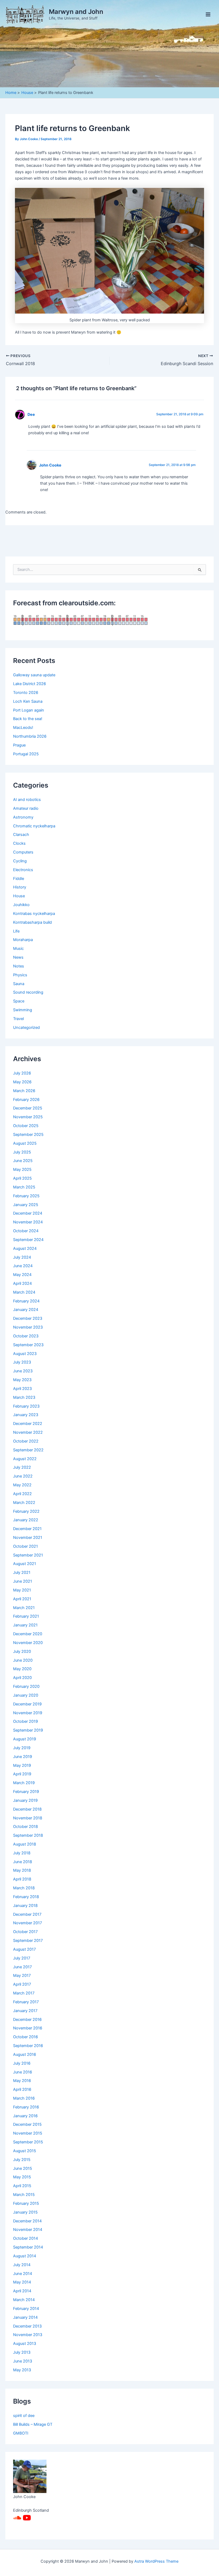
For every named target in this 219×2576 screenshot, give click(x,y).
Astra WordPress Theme (156, 2561)
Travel (18, 1019)
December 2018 (27, 1809)
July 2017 (22, 1958)
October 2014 (26, 2238)
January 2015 (25, 2212)
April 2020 (22, 1678)
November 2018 (28, 1818)
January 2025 (26, 1205)
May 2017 (22, 1976)
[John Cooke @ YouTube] (27, 2518)
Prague (19, 745)
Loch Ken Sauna (28, 701)
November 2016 (28, 2028)
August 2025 (25, 1143)
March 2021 (24, 1608)
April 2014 (22, 2291)
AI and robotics (27, 800)
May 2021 (22, 1590)
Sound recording (28, 992)
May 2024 (22, 1275)
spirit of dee (24, 2416)
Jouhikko (21, 905)
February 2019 (26, 1792)
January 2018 (25, 1906)
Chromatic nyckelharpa (34, 826)
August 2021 (25, 1564)
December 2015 (27, 2124)
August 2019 (25, 1739)
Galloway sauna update (34, 675)
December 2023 (28, 1318)
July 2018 (22, 1853)
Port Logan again (29, 710)
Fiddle (19, 879)
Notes (19, 966)
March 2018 (24, 1888)
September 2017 (28, 1941)
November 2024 (28, 1222)
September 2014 (28, 2247)
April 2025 (22, 1178)
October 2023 (26, 1336)
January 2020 (26, 1695)
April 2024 (22, 1283)
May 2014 (22, 2282)
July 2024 (22, 1257)
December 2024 (28, 1213)
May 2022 (22, 1485)
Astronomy (23, 817)
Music (18, 949)
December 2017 (27, 1914)
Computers (23, 852)
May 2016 (22, 2081)
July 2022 (22, 1467)
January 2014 (25, 2317)
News (18, 957)
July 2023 (22, 1362)
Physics (20, 975)
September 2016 (28, 2046)
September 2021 (28, 1555)
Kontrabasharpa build (32, 922)
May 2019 (22, 1765)
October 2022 (26, 1441)
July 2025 (22, 1152)
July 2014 (22, 2265)
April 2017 (22, 1984)
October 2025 (26, 1126)
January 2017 (25, 2011)
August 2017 (24, 1949)
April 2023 (22, 1389)
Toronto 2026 (26, 693)
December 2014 (27, 2221)
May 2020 (22, 1669)
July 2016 (22, 2063)
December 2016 (27, 2020)
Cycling (20, 861)
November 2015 (28, 2133)
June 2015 (23, 2168)
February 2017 (26, 2002)
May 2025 (22, 1170)
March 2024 (24, 1292)
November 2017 (28, 1923)
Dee (31, 414)
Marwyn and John (76, 12)
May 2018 (22, 1870)
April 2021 (22, 1599)
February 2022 (26, 1511)
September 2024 (28, 1240)
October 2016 (26, 2037)
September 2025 (28, 1135)
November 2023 (28, 1327)
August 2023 (25, 1354)
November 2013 (28, 2335)
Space (19, 1001)
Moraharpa (23, 940)
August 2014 (25, 2256)
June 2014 (23, 2274)
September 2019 (28, 1730)
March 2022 (24, 1503)
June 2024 (23, 1266)
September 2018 (28, 1835)
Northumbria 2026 (30, 736)
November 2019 (28, 1713)
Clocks (19, 843)
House (19, 896)
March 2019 (24, 1783)
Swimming (23, 1010)
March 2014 (24, 2300)
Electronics (23, 870)
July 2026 (22, 1073)
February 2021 (26, 1616)
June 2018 (23, 1862)
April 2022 (22, 1494)
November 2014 (28, 2230)
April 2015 (22, 2186)
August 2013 (25, 2344)
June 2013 (23, 2361)
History (20, 887)
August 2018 (25, 1844)
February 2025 (26, 1196)
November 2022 (28, 1432)
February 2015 (26, 2203)
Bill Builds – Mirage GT (33, 2424)
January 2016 (25, 2116)
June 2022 (23, 1476)
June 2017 (22, 1967)
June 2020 (23, 1660)
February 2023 (26, 1406)
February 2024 (26, 1301)
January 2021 (25, 1625)
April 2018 (22, 1879)
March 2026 (24, 1091)
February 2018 (26, 1897)
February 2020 (26, 1686)
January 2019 (25, 1800)
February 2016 (26, 2107)
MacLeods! (23, 728)
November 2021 (28, 1538)
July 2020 (22, 1652)
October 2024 (26, 1231)
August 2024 (25, 1249)
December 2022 (28, 1424)
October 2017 (25, 1932)
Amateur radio (26, 808)
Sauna (19, 984)
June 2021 (23, 1581)
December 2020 (28, 1634)
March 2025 (24, 1187)
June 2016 (23, 2072)
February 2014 (26, 2309)
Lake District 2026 (30, 684)
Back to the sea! (28, 719)
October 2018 (26, 1827)
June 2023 (23, 1371)
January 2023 (26, 1415)
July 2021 (22, 1573)
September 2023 (28, 1345)
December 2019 (27, 1704)
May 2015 (22, 2177)
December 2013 (27, 2326)
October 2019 (26, 1721)
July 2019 (22, 1748)
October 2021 (26, 1546)
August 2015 (25, 2151)
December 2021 (27, 1529)
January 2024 (26, 1310)
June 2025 (23, 1161)
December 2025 (28, 1108)
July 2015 (22, 2160)
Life (16, 931)
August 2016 (25, 2055)
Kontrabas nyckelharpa (34, 914)
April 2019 (22, 1774)
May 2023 (22, 1380)
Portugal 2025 (26, 754)
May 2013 (22, 2370)
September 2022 (28, 1450)
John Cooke (50, 465)
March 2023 (24, 1397)
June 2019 (23, 1757)
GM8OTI (21, 2433)
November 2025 (28, 1117)
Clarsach (21, 835)
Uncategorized (26, 1028)
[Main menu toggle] (208, 14)
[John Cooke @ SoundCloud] (17, 2518)
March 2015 (24, 2195)
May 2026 (22, 1082)
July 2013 (22, 2352)
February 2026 (26, 1100)
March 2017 (24, 1993)
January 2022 (26, 1520)
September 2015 (28, 2142)
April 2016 (22, 2089)
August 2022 (25, 1459)
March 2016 (24, 2098)
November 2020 (28, 1643)
